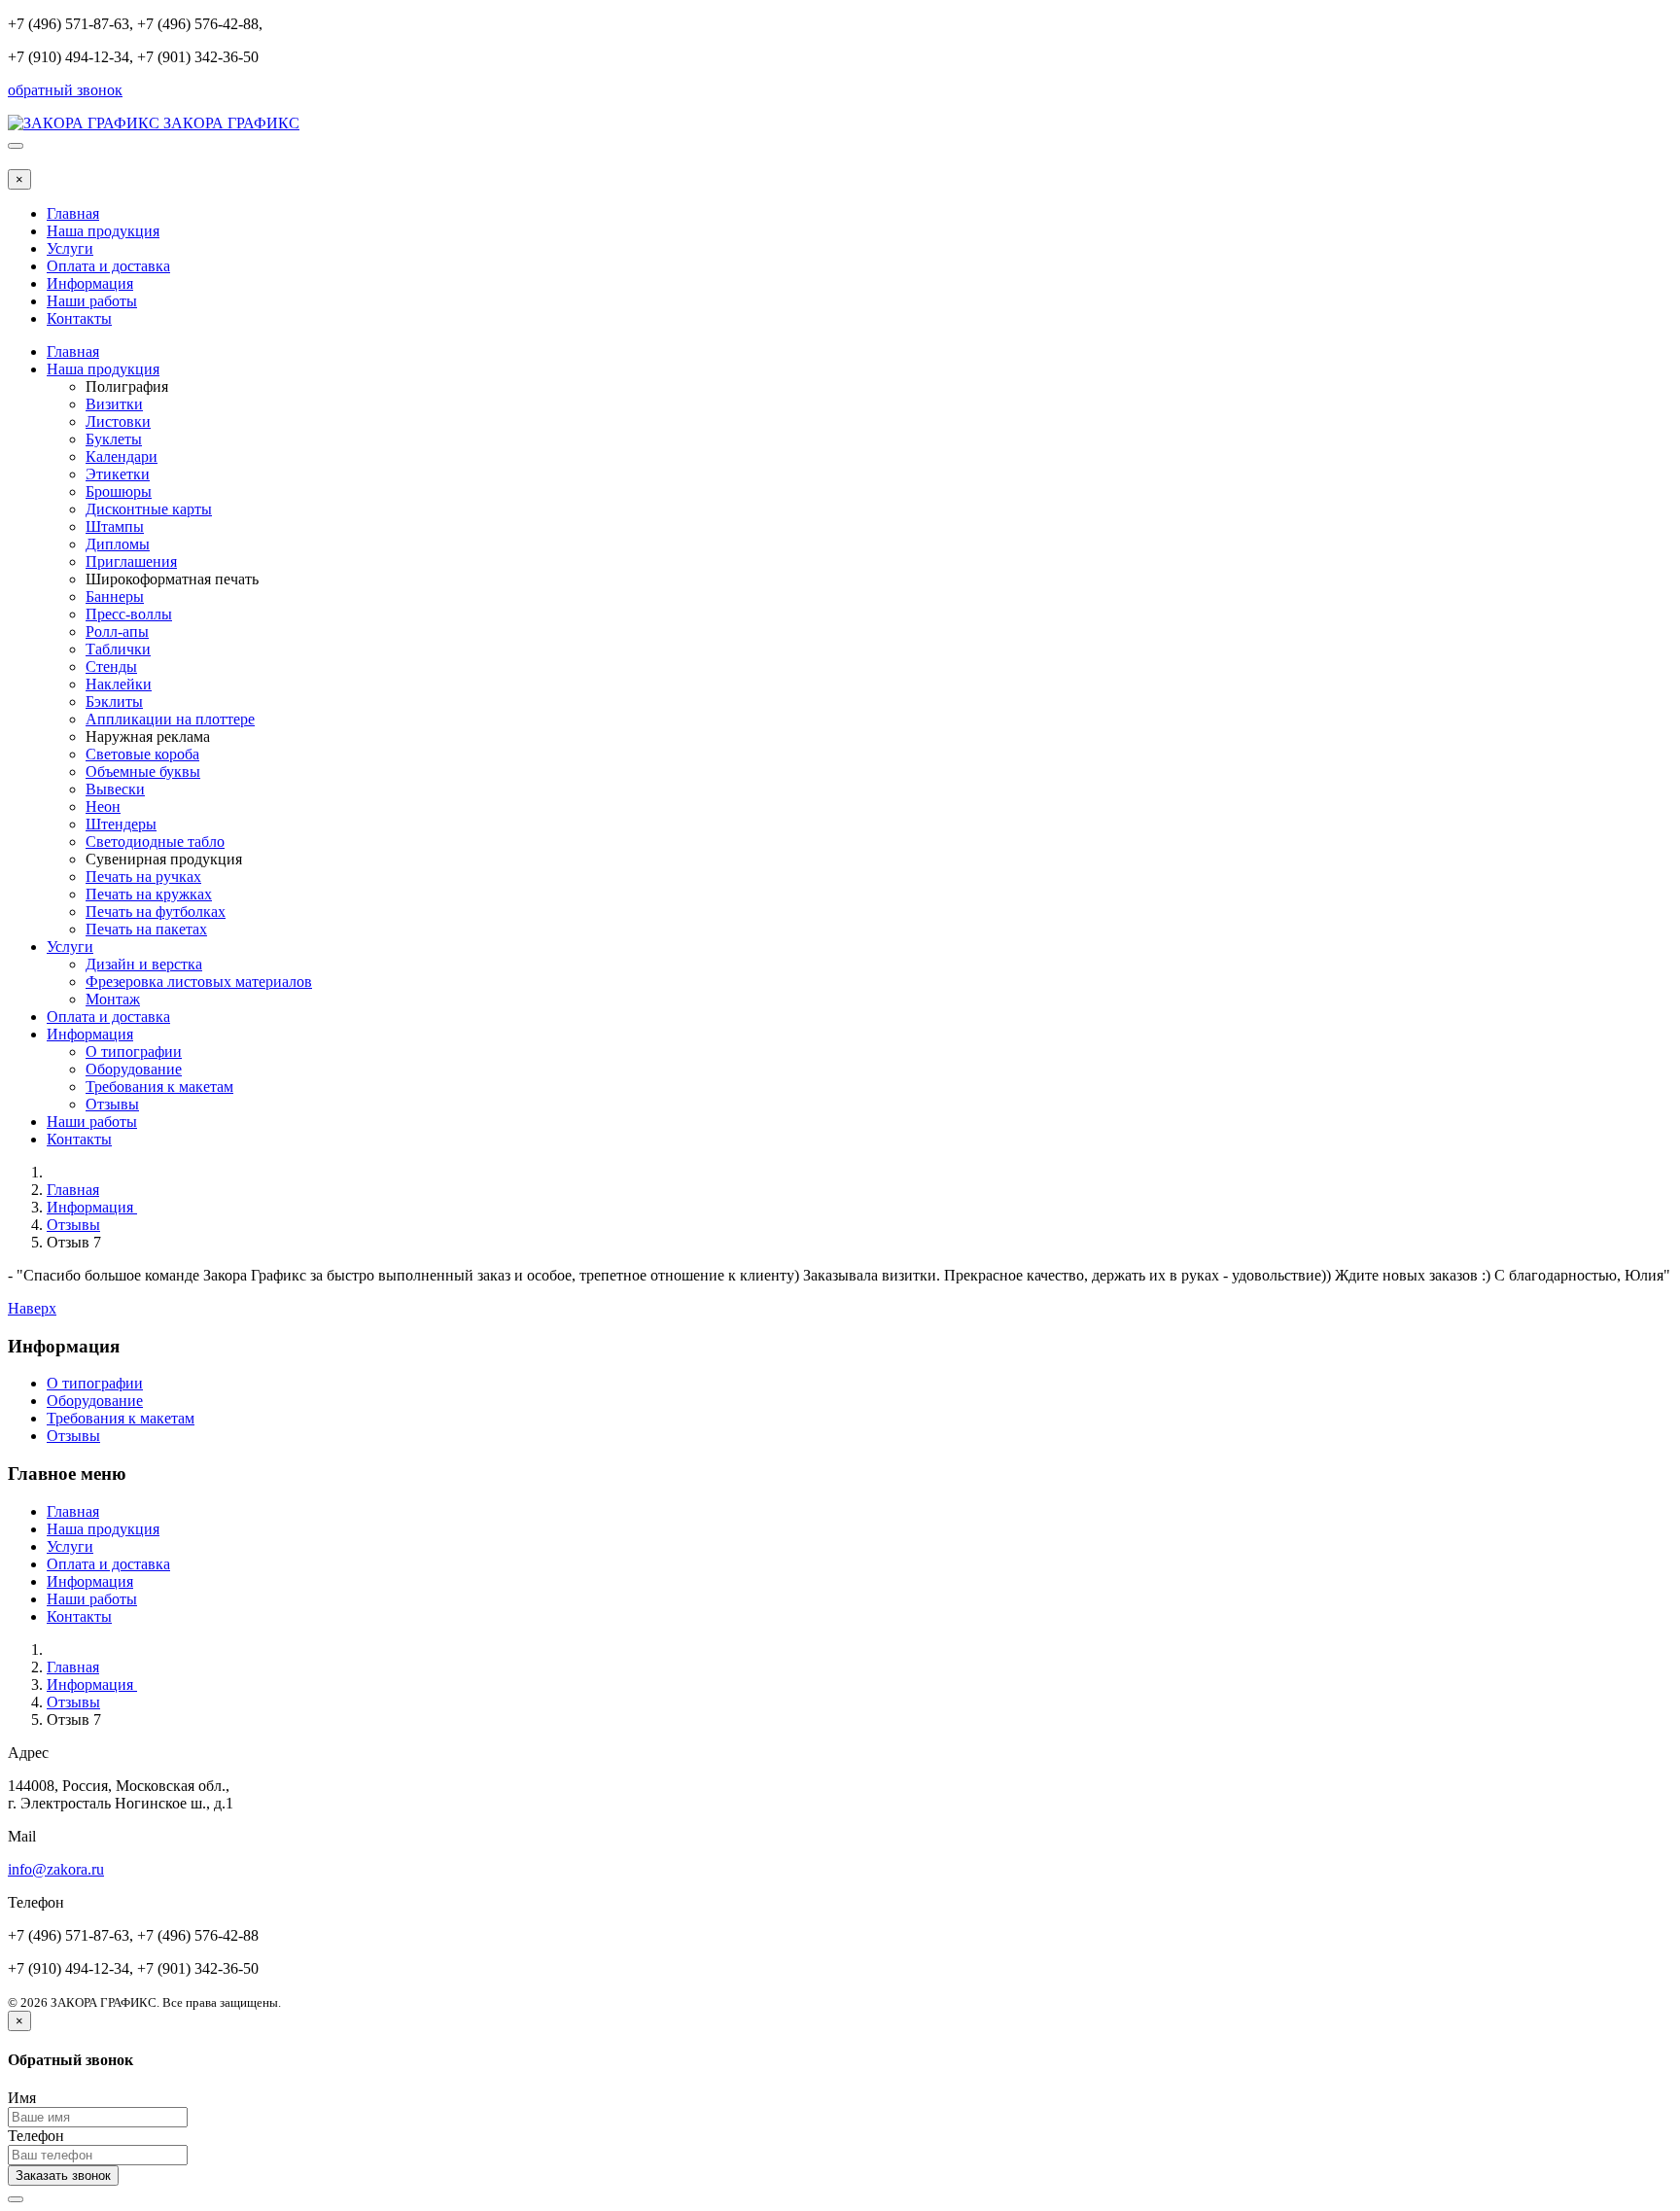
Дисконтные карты (149, 509)
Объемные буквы (143, 772)
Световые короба (142, 754)
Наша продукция (103, 231)
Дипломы (118, 544)
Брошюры (119, 491)
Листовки (118, 421)
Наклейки (119, 684)
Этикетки (118, 474)
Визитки (114, 404)
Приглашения (131, 562)
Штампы (115, 526)
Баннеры (115, 597)
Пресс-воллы (129, 614)
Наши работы (92, 301)
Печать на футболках (156, 912)
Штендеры (121, 824)
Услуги (70, 248)
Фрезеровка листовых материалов (199, 982)
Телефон (36, 2136)
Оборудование (134, 1069)
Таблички (118, 649)
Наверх (32, 1308)
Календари (122, 456)
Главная (73, 213)
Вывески (115, 789)
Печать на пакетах (146, 929)
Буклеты (114, 439)
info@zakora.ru (56, 1869)
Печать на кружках (149, 894)
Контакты (79, 318)
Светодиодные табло (155, 842)
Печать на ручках (143, 877)
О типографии (134, 1052)
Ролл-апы (117, 632)
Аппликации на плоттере (170, 719)
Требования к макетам (159, 1087)
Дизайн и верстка (144, 964)
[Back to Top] (16, 2199)
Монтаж (113, 999)
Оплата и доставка (108, 266)
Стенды (111, 667)
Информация (90, 283)
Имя (22, 2098)
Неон (103, 807)
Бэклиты (114, 702)
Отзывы (112, 1104)
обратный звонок (65, 90)
